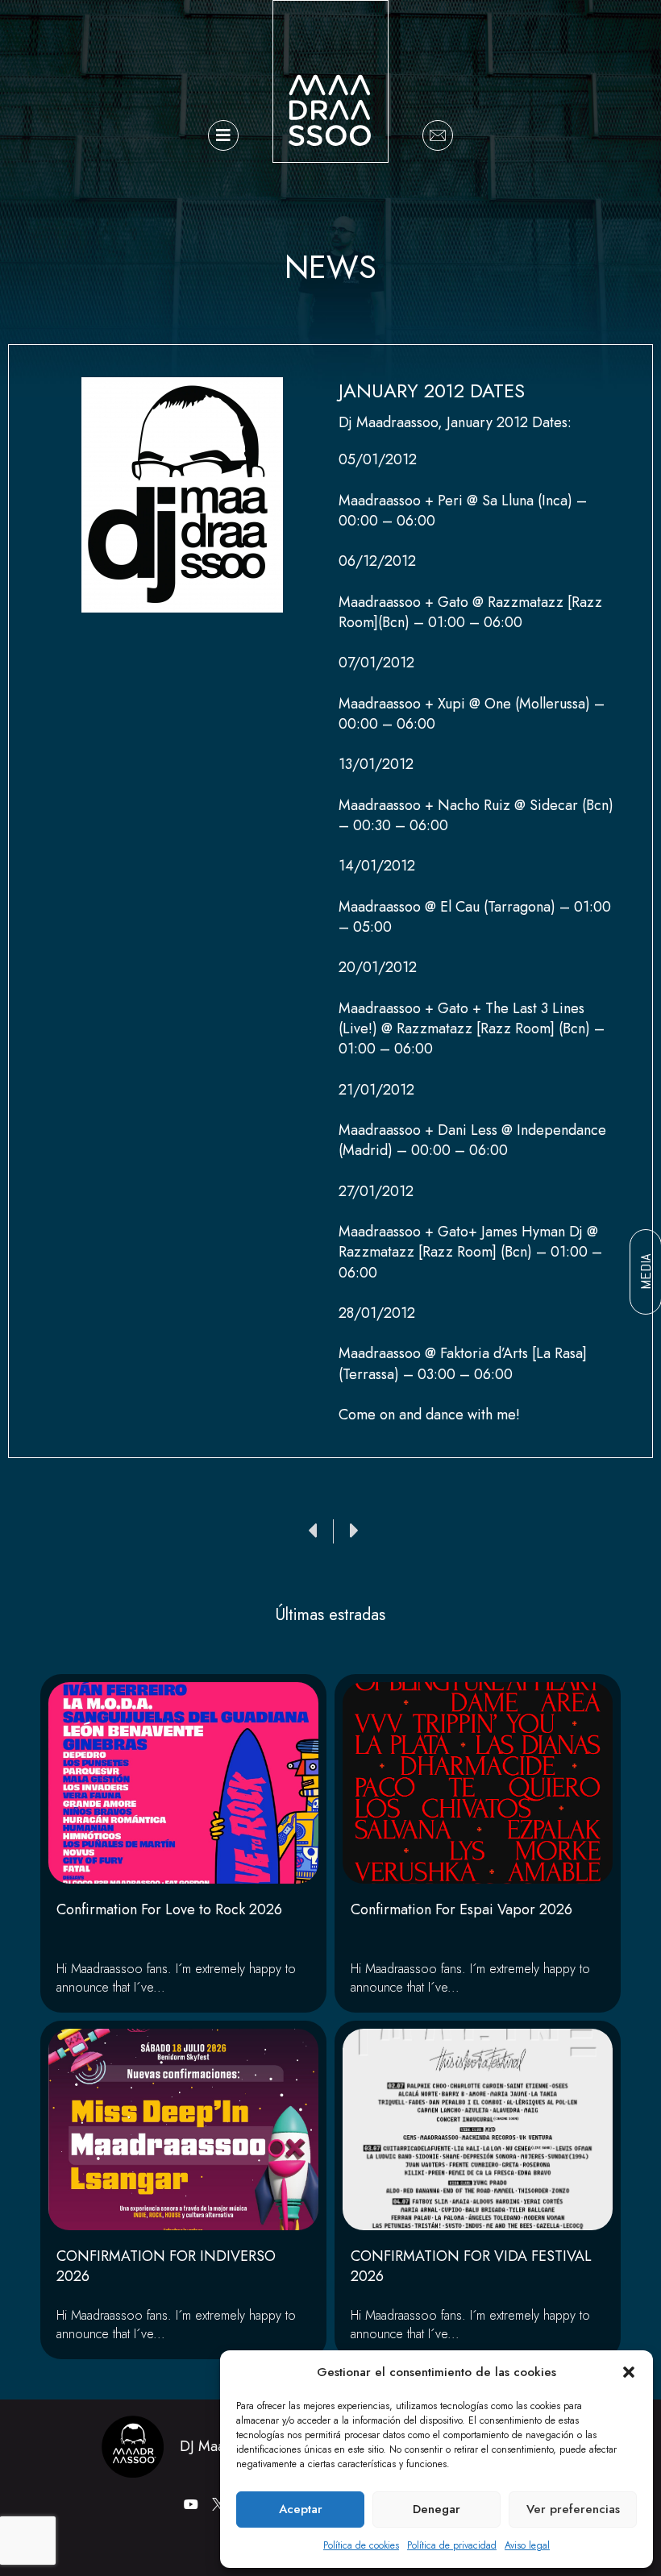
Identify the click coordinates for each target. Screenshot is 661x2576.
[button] (629, 2372)
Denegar (437, 2509)
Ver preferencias (573, 2509)
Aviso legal (527, 2545)
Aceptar (301, 2509)
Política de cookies (361, 2545)
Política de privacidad (452, 2545)
